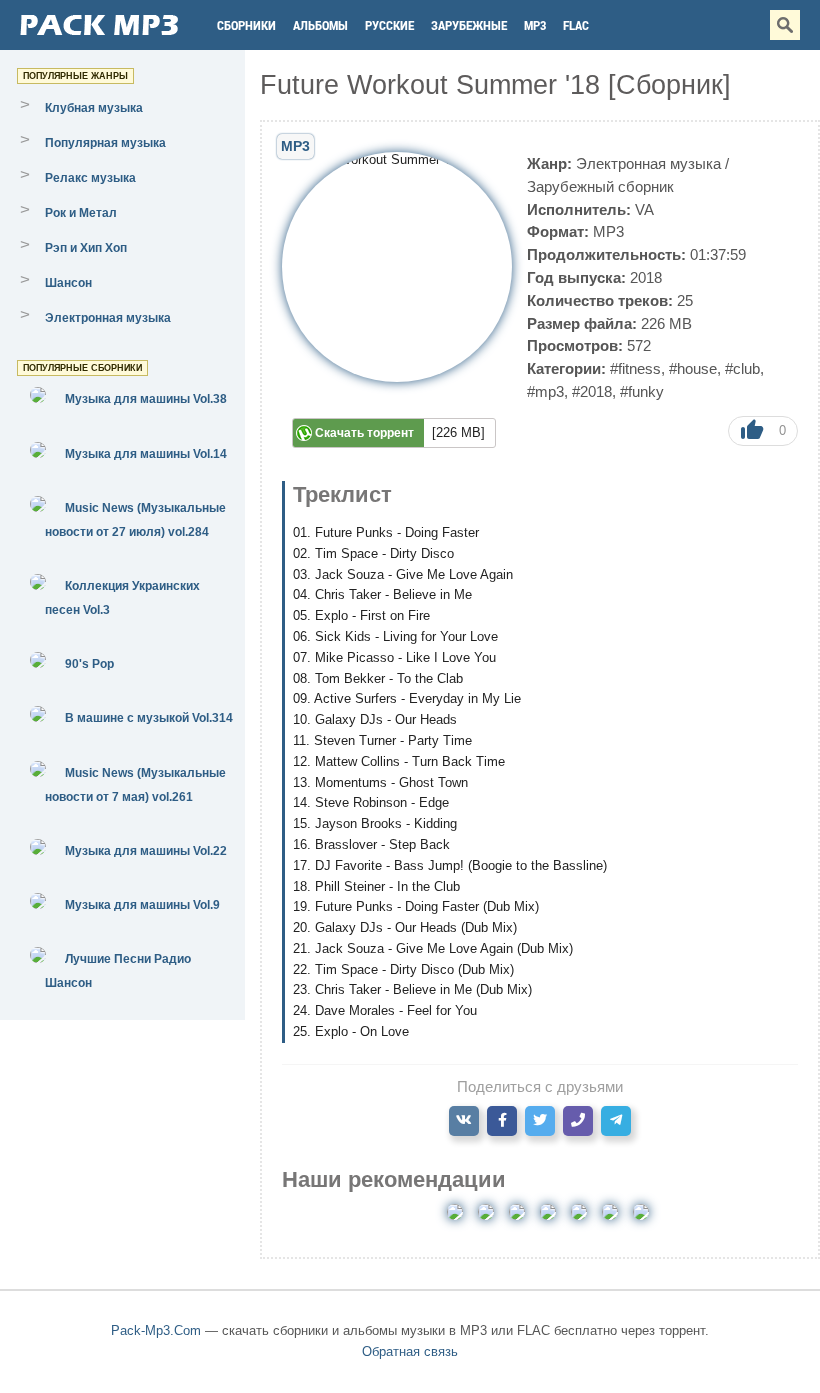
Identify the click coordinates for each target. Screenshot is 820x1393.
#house (693, 368)
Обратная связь (410, 1351)
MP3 (535, 25)
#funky (642, 391)
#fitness (635, 368)
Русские (389, 25)
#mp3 (545, 391)
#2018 (592, 391)
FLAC (576, 25)
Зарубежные (469, 25)
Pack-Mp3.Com (156, 1330)
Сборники (246, 25)
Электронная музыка (648, 163)
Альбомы (320, 25)
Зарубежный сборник (600, 186)
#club (742, 368)
